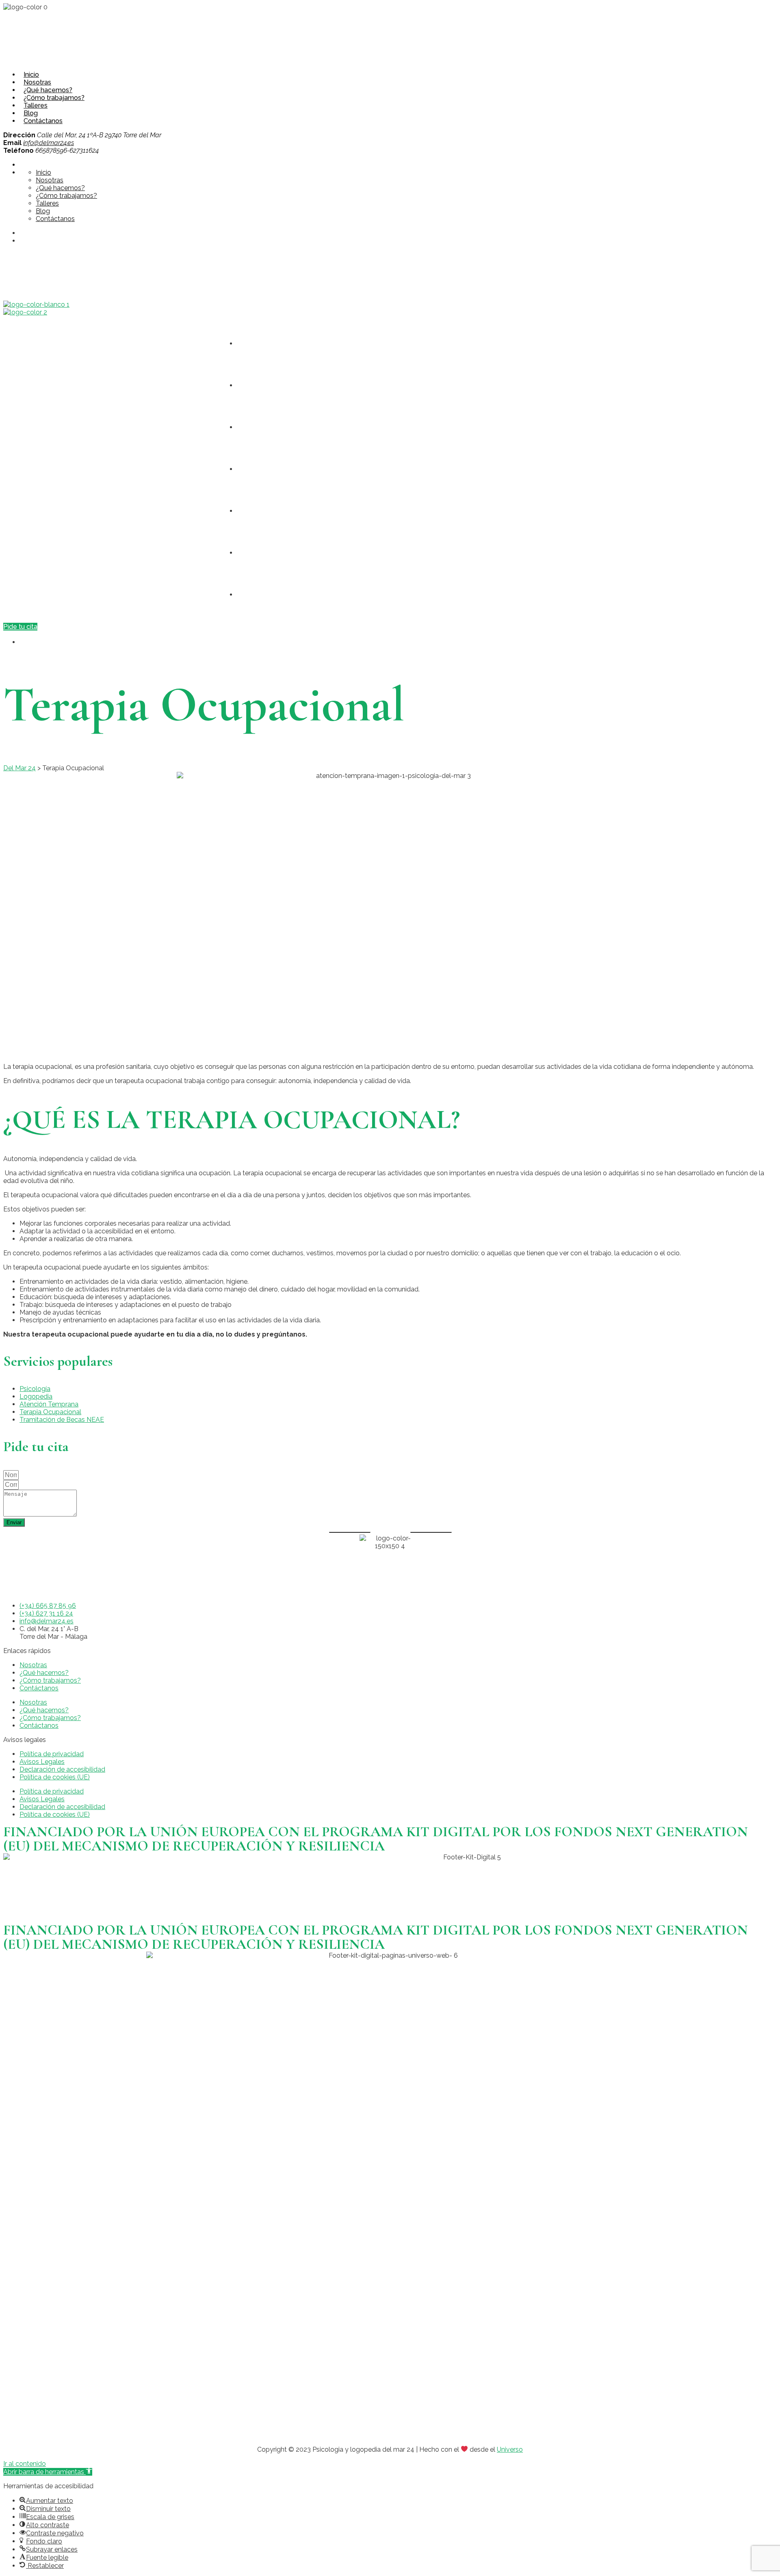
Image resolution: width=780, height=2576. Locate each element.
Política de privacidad (52, 1754)
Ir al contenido (25, 2464)
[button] (48, 2472)
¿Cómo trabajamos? (54, 98)
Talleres (36, 105)
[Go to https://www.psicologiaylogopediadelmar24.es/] (36, 304)
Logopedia (36, 1396)
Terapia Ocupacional (50, 1412)
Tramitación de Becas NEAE (62, 1420)
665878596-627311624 (48, 260)
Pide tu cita (20, 627)
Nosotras (37, 82)
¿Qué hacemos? (48, 90)
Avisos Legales (42, 1762)
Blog (31, 113)
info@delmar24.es (49, 143)
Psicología (35, 1389)
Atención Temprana (49, 1404)
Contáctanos (43, 121)
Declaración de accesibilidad (62, 1769)
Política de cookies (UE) (55, 1777)
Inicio (31, 75)
